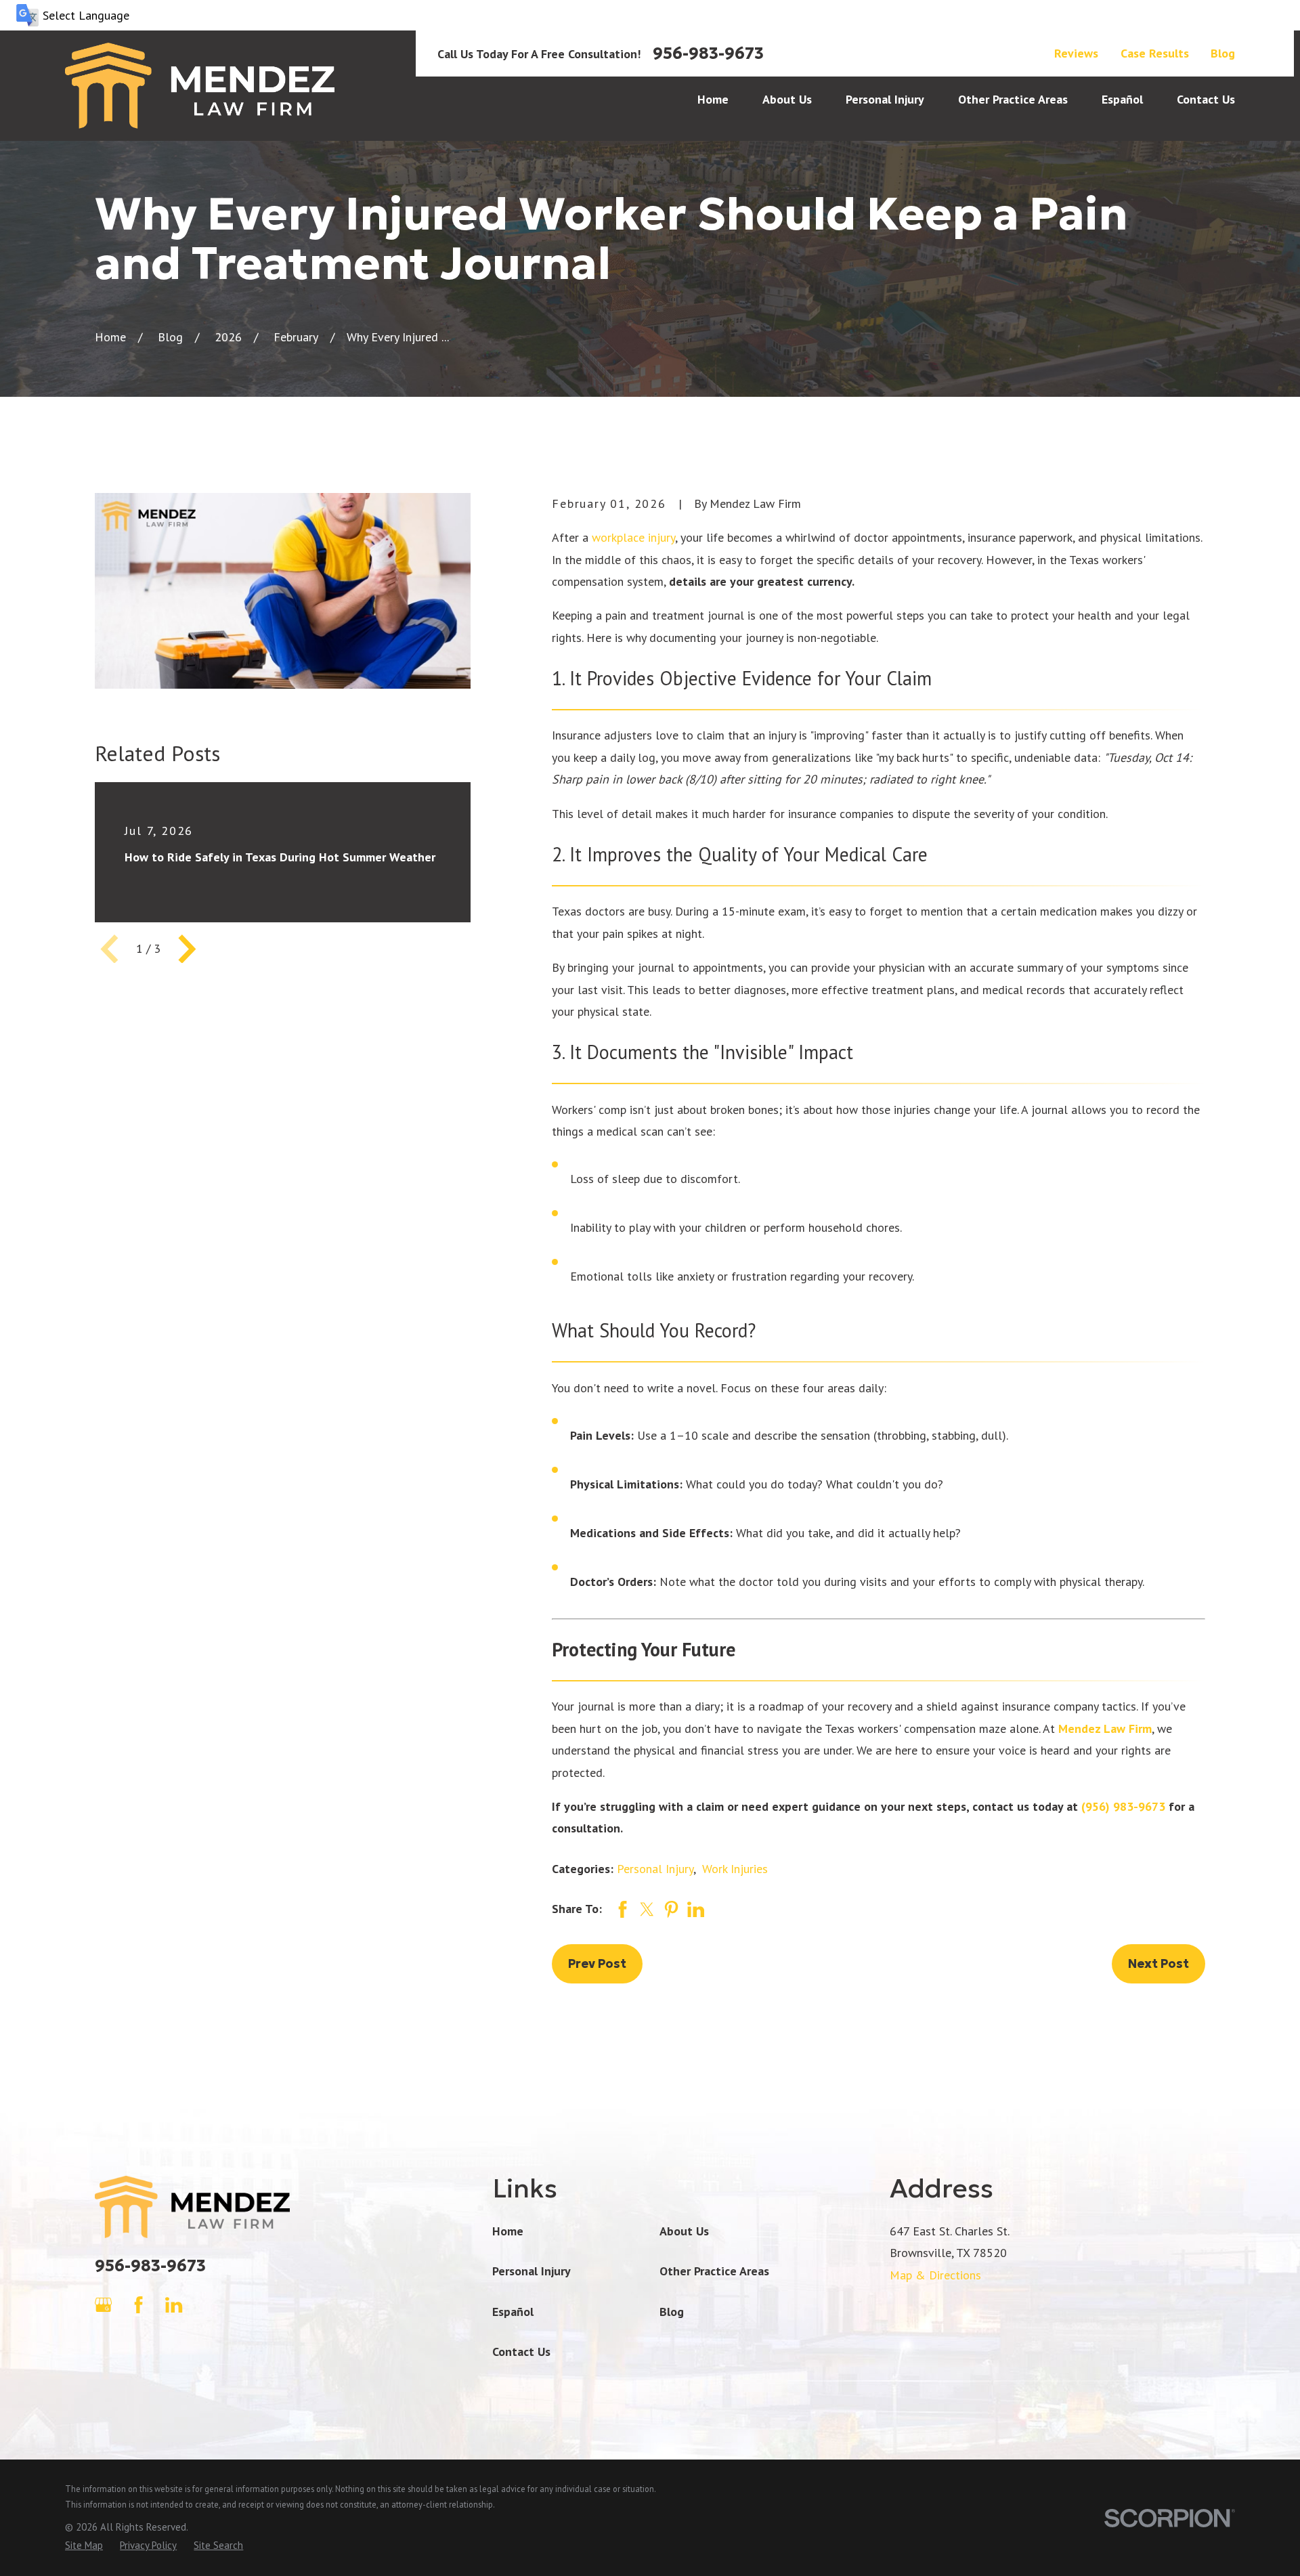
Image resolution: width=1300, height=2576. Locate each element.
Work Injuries (735, 1869)
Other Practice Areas (714, 2271)
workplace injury (633, 537)
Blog (1223, 53)
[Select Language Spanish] (650, 15)
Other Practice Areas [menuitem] (1013, 99)
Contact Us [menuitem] (1206, 99)
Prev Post (597, 1963)
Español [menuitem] (1122, 99)
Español (513, 2312)
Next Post (1158, 1963)
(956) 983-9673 (1123, 1806)
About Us (684, 2231)
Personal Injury (655, 1869)
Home (508, 2231)
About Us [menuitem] (787, 99)
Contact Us (521, 2352)
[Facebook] (138, 2305)
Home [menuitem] (713, 99)
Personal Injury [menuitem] (885, 99)
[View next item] (187, 949)
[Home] (200, 86)
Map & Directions (935, 2275)
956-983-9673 (708, 53)
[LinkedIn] (174, 2305)
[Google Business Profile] (103, 2305)
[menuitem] (84, 2545)
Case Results (1155, 53)
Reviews (1076, 53)
